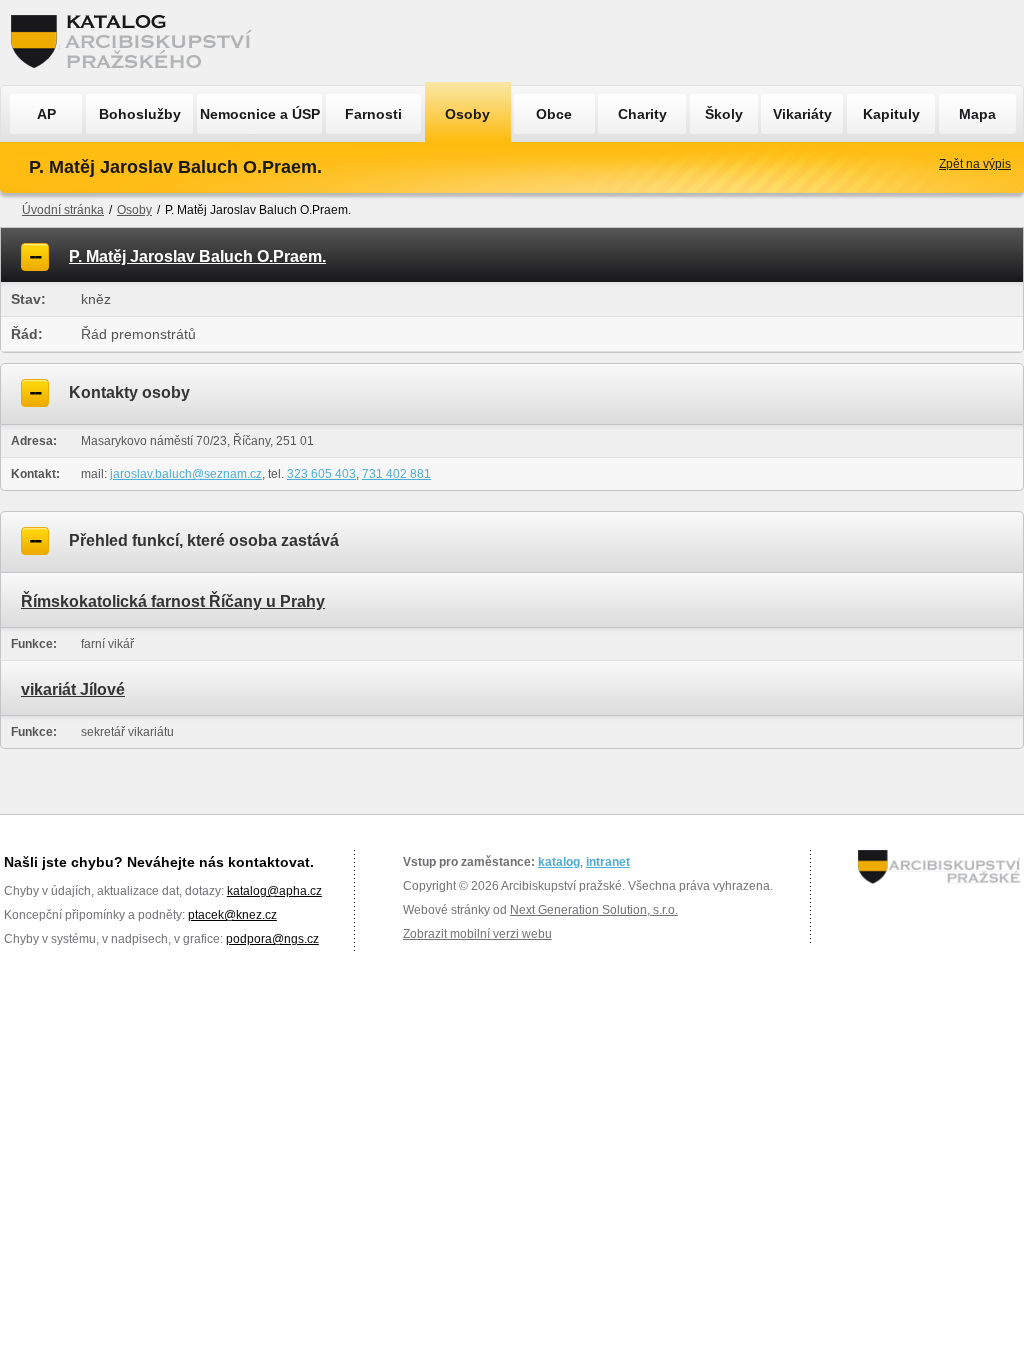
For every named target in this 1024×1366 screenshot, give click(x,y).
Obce (554, 114)
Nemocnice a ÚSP (260, 114)
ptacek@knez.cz (232, 915)
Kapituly (891, 114)
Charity (642, 114)
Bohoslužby (140, 114)
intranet (608, 862)
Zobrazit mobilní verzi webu (477, 934)
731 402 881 (396, 474)
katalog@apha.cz (274, 891)
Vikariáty (802, 114)
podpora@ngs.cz (272, 939)
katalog (559, 862)
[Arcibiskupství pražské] (939, 867)
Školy (724, 114)
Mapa (977, 114)
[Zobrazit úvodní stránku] (137, 42)
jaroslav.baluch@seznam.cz (186, 474)
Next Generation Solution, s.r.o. (594, 910)
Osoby (467, 114)
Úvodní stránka (63, 210)
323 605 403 (321, 474)
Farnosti (373, 114)
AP (46, 114)
